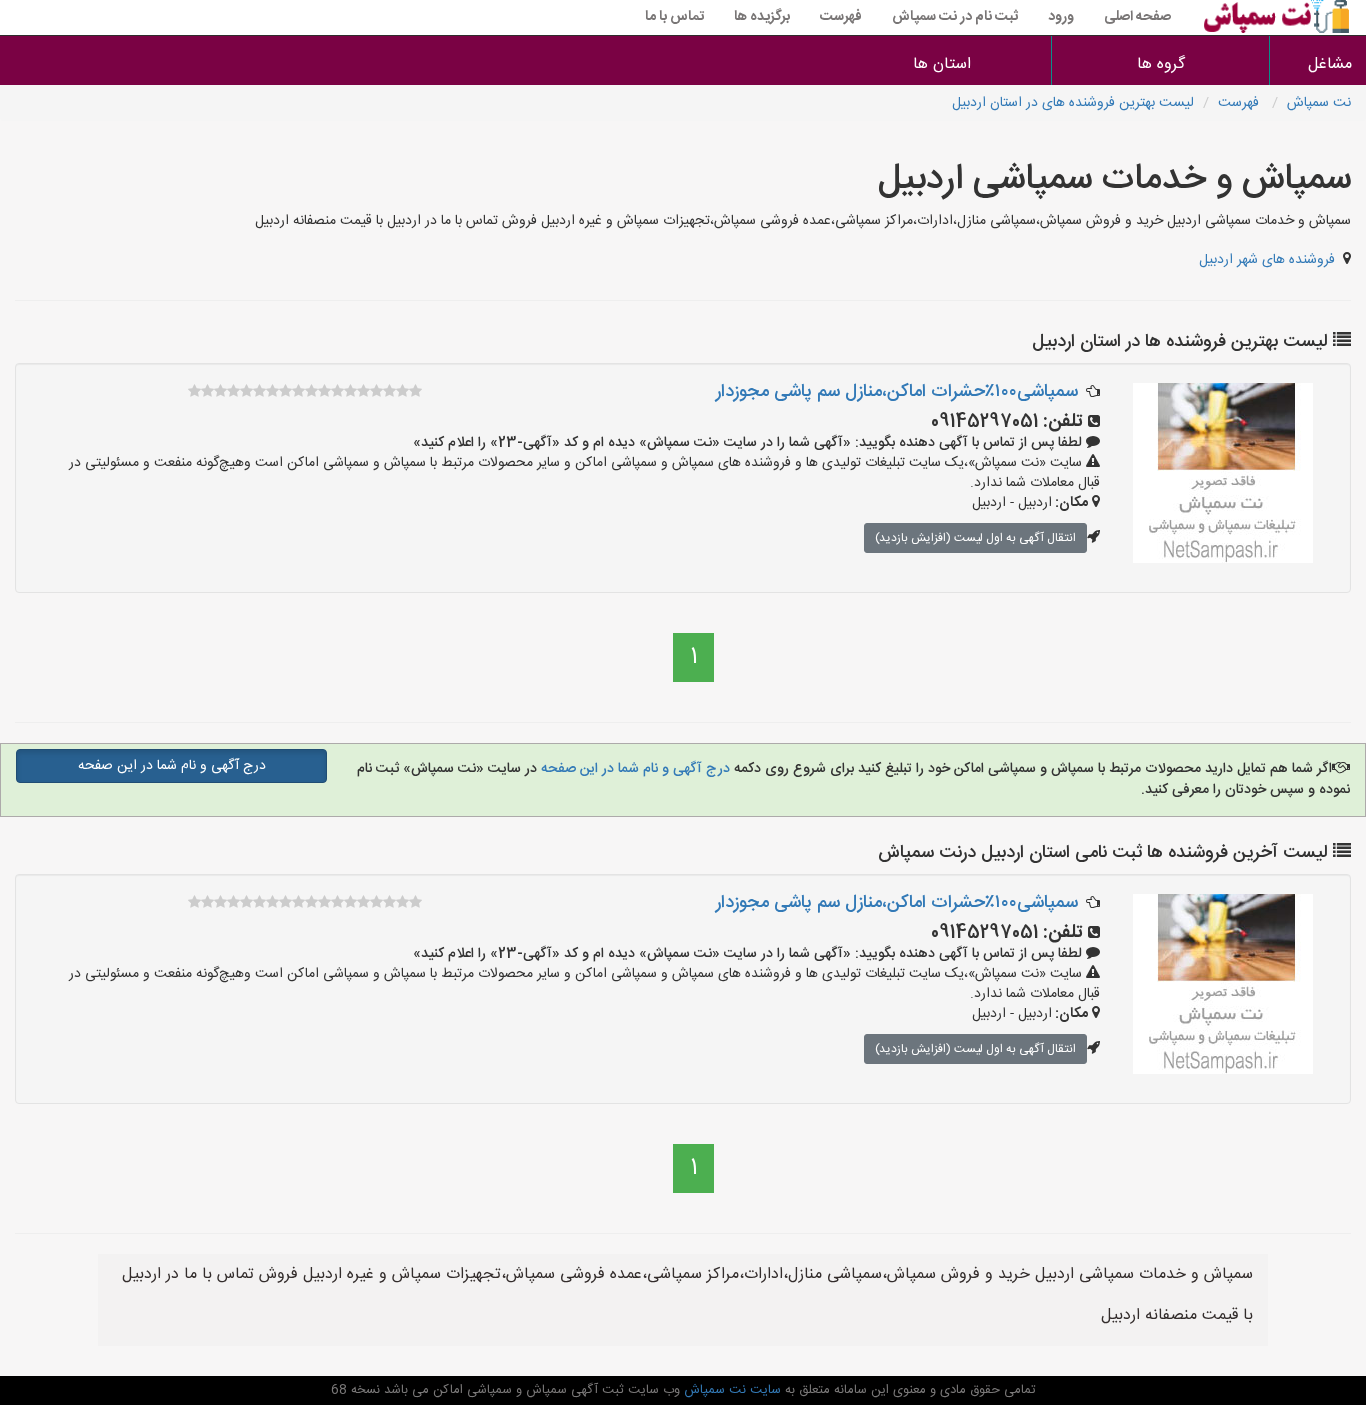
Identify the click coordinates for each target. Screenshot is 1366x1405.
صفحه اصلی (1137, 17)
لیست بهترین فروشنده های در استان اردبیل (1073, 103)
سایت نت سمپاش (730, 1390)
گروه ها (1161, 64)
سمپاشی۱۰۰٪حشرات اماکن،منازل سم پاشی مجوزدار (897, 392)
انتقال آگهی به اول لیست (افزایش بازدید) (975, 538)
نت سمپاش (1319, 103)
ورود (1061, 17)
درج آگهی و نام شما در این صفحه (633, 769)
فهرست (841, 17)
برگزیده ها (762, 17)
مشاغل (1330, 64)
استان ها (942, 64)
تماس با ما (674, 17)
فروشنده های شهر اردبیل (1267, 260)
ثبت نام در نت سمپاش (955, 17)
